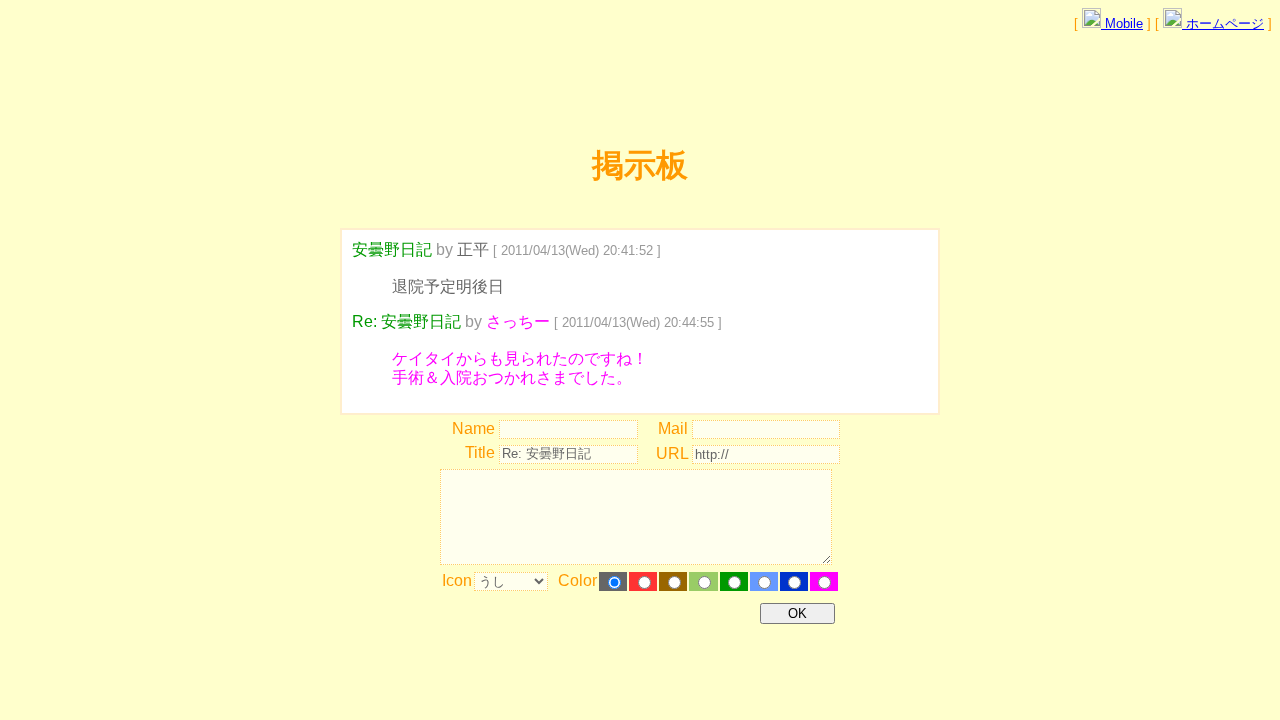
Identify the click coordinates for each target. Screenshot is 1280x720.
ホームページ (1223, 23)
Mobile (1122, 23)
